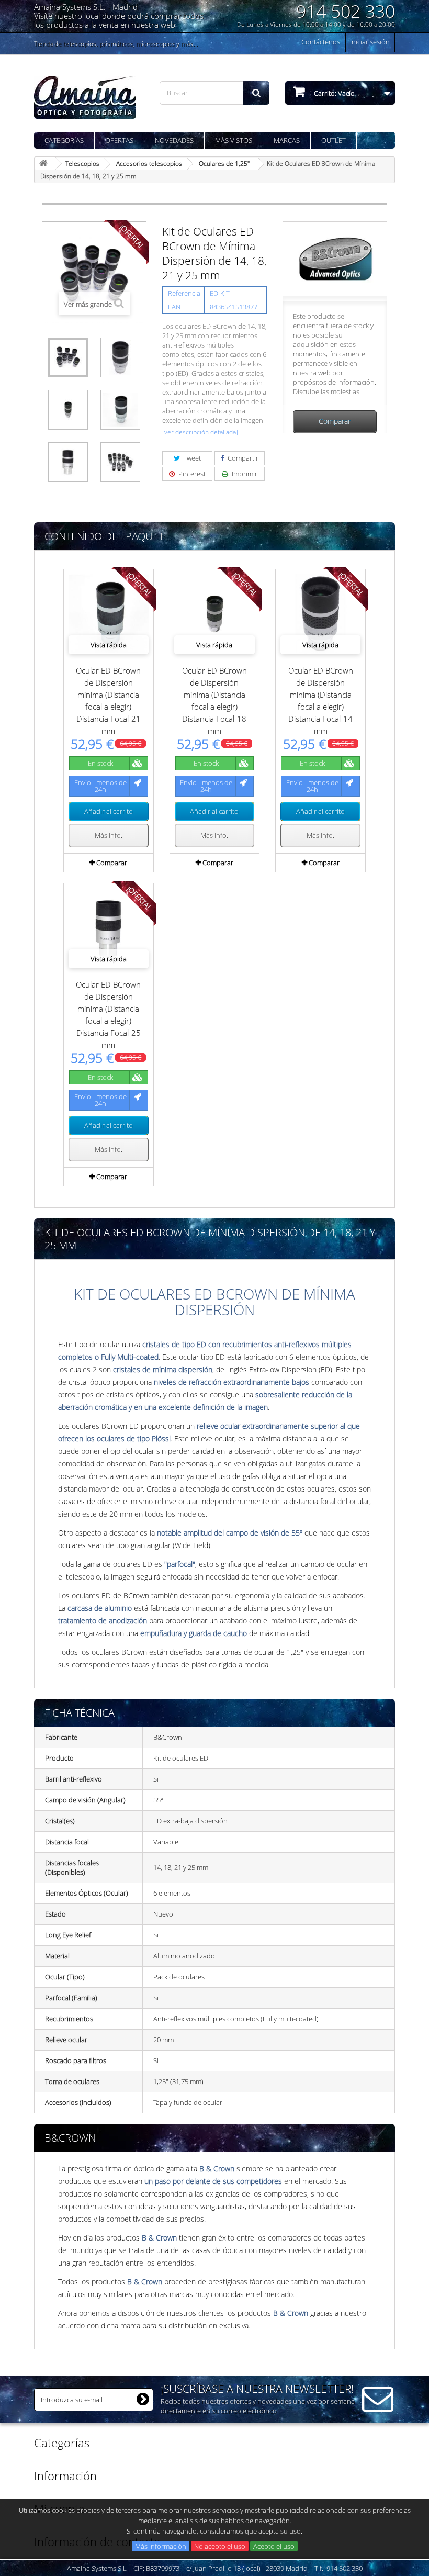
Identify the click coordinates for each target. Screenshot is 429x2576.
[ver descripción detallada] (200, 432)
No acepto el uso (220, 2546)
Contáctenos (321, 42)
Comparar (335, 421)
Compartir (242, 458)
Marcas (287, 140)
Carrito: (334, 93)
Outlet (334, 140)
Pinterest (191, 474)
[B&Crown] (335, 258)
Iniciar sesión (370, 42)
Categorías (64, 140)
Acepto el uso (274, 2546)
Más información (161, 2546)
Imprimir (244, 474)
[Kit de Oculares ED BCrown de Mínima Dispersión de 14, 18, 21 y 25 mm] (68, 357)
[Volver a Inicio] (45, 164)
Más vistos (234, 140)
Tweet (191, 458)
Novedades (174, 140)
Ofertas (119, 140)
